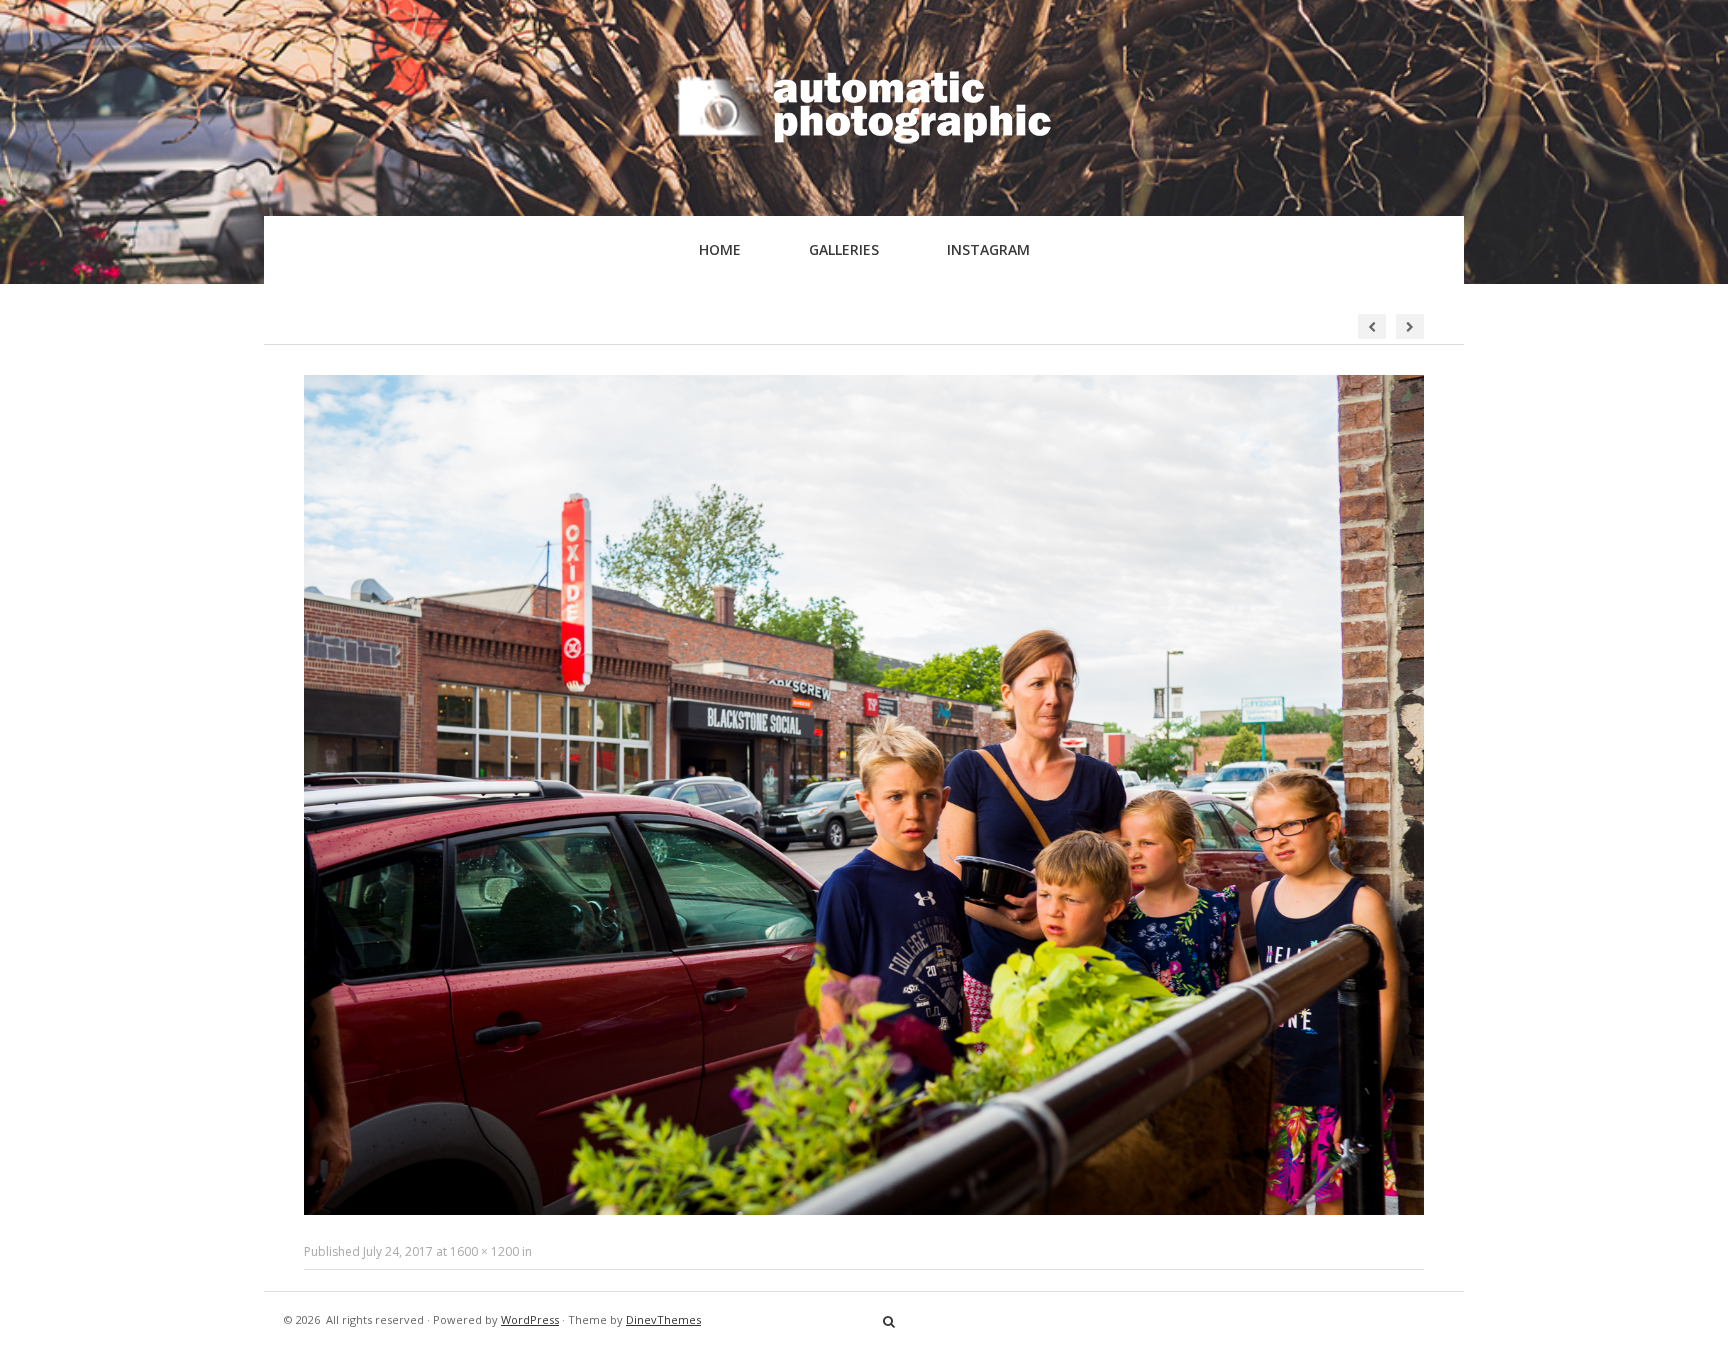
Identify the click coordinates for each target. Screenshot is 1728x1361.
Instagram (988, 249)
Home (720, 249)
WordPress (530, 1319)
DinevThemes (663, 1319)
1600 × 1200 (484, 1251)
